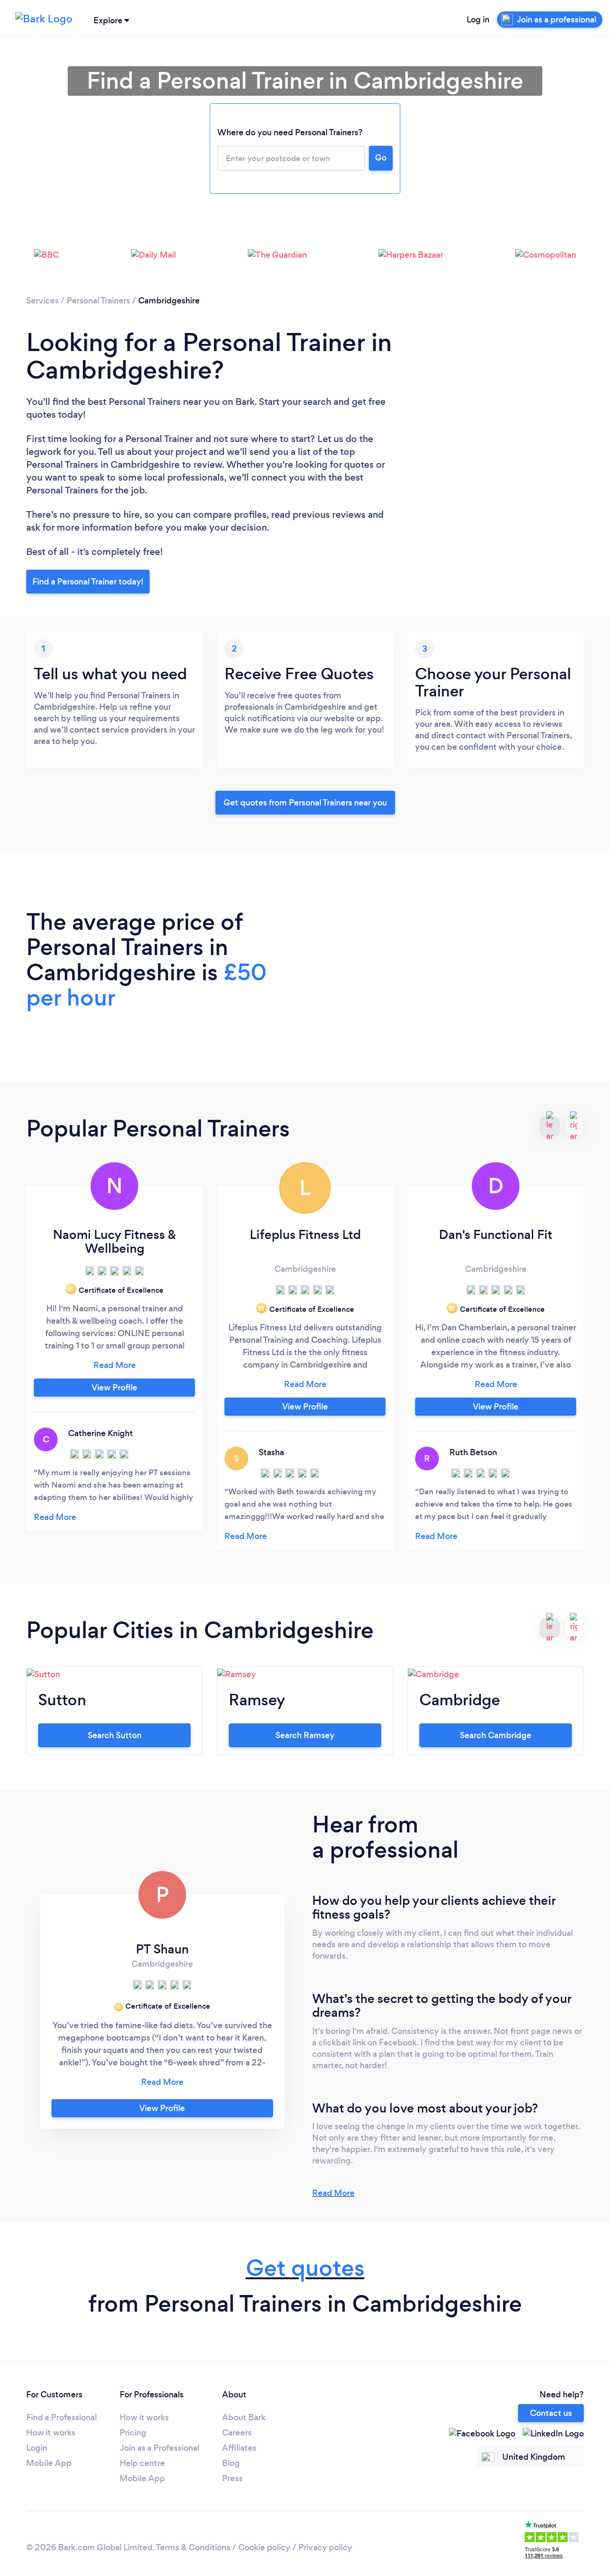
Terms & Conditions (193, 2547)
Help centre (142, 2463)
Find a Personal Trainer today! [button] (88, 582)
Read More (333, 2193)
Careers (237, 2433)
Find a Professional (61, 2417)
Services (42, 301)
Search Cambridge (496, 1735)
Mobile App (49, 2463)
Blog (231, 2463)
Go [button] (381, 158)
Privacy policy (325, 2547)
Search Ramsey (305, 1735)
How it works (51, 2433)
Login (37, 2448)
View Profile (114, 1388)
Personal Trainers (98, 301)
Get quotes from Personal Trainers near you (305, 803)
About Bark (244, 2417)
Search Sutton (115, 1735)
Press (232, 2478)
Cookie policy (264, 2547)
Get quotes (305, 2268)
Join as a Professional (159, 2448)
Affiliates (239, 2448)
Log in (478, 20)
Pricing (133, 2433)
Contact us (551, 2413)
